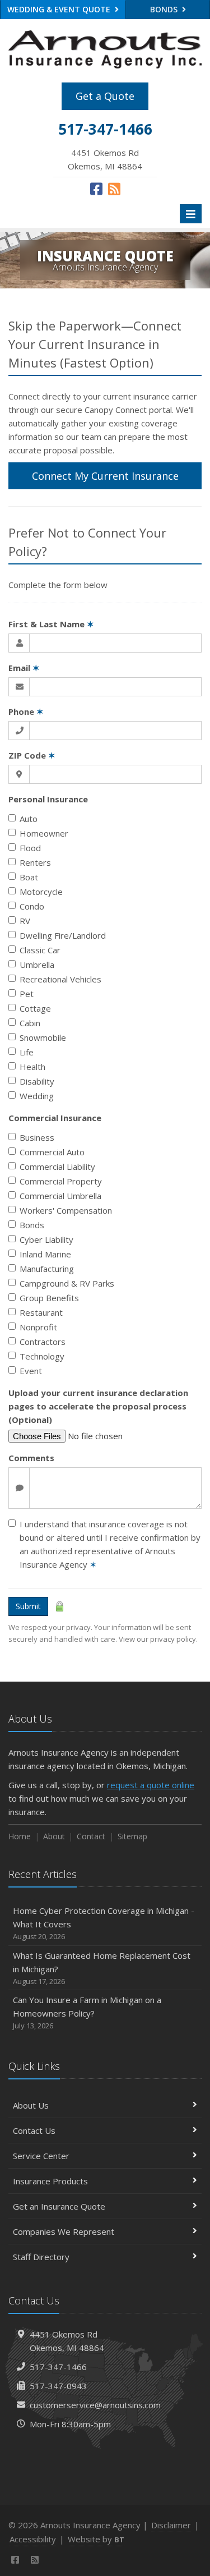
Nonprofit (38, 1327)
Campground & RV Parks (67, 1283)
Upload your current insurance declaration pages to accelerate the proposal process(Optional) (98, 1406)
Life (27, 1052)
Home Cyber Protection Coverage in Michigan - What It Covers (104, 1923)
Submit (28, 1606)
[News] (114, 189)
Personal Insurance (48, 799)
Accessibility (33, 2539)
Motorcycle (41, 892)
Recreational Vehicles (60, 979)
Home (20, 1836)
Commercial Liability (57, 1167)
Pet (27, 994)
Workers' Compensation (66, 1210)
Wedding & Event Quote (60, 9)
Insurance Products (50, 2181)
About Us (31, 2105)
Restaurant (41, 1312)
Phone (26, 711)
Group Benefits (49, 1298)
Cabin (30, 1023)
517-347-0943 (58, 2386)
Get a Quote (105, 96)
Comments (31, 1458)
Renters (35, 862)
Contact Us (34, 2130)
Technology (42, 1356)
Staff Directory (41, 2257)
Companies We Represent (64, 2231)
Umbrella (37, 965)
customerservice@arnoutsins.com (95, 2405)
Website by (96, 2539)
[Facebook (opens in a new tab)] (96, 189)
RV (25, 921)
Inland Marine (45, 1254)
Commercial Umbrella (60, 1196)
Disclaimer (171, 2525)
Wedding (37, 1096)
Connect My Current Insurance (105, 476)
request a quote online (151, 1785)
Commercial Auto (52, 1152)
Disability (37, 1081)
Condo (32, 906)
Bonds (32, 1225)
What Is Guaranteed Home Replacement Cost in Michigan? (102, 1968)
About (54, 1836)
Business (37, 1137)
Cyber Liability (46, 1239)
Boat (29, 877)
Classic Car (40, 950)
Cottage (35, 1008)
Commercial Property (61, 1181)
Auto (29, 819)
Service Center (41, 2156)
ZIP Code (32, 755)
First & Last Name (51, 624)
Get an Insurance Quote (59, 2206)
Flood (30, 848)
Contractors (43, 1342)
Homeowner (44, 833)
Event (31, 1371)
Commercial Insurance (55, 1118)
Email (24, 668)
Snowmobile (43, 1037)
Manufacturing (47, 1269)
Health (32, 1067)
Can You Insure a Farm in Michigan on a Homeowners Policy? (87, 2012)
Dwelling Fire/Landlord (63, 935)
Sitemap (132, 1836)
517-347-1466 (58, 2367)
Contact (91, 1836)
